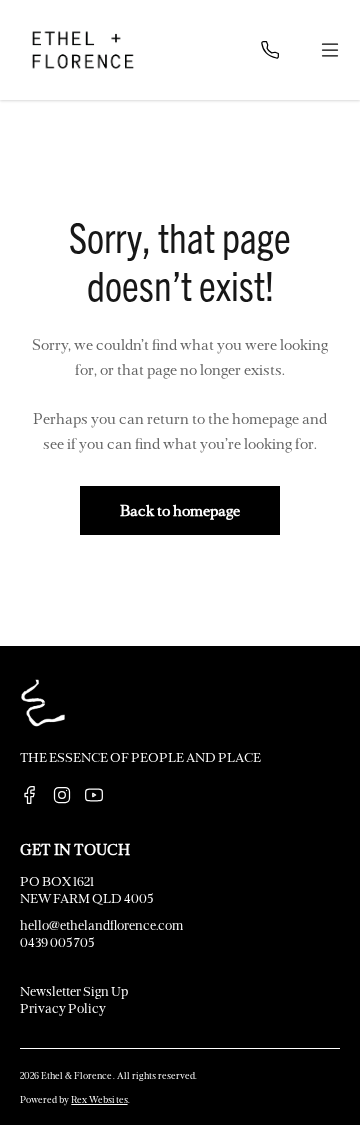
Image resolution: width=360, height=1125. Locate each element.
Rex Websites (99, 1099)
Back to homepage (180, 510)
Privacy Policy (63, 1007)
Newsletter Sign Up (74, 990)
